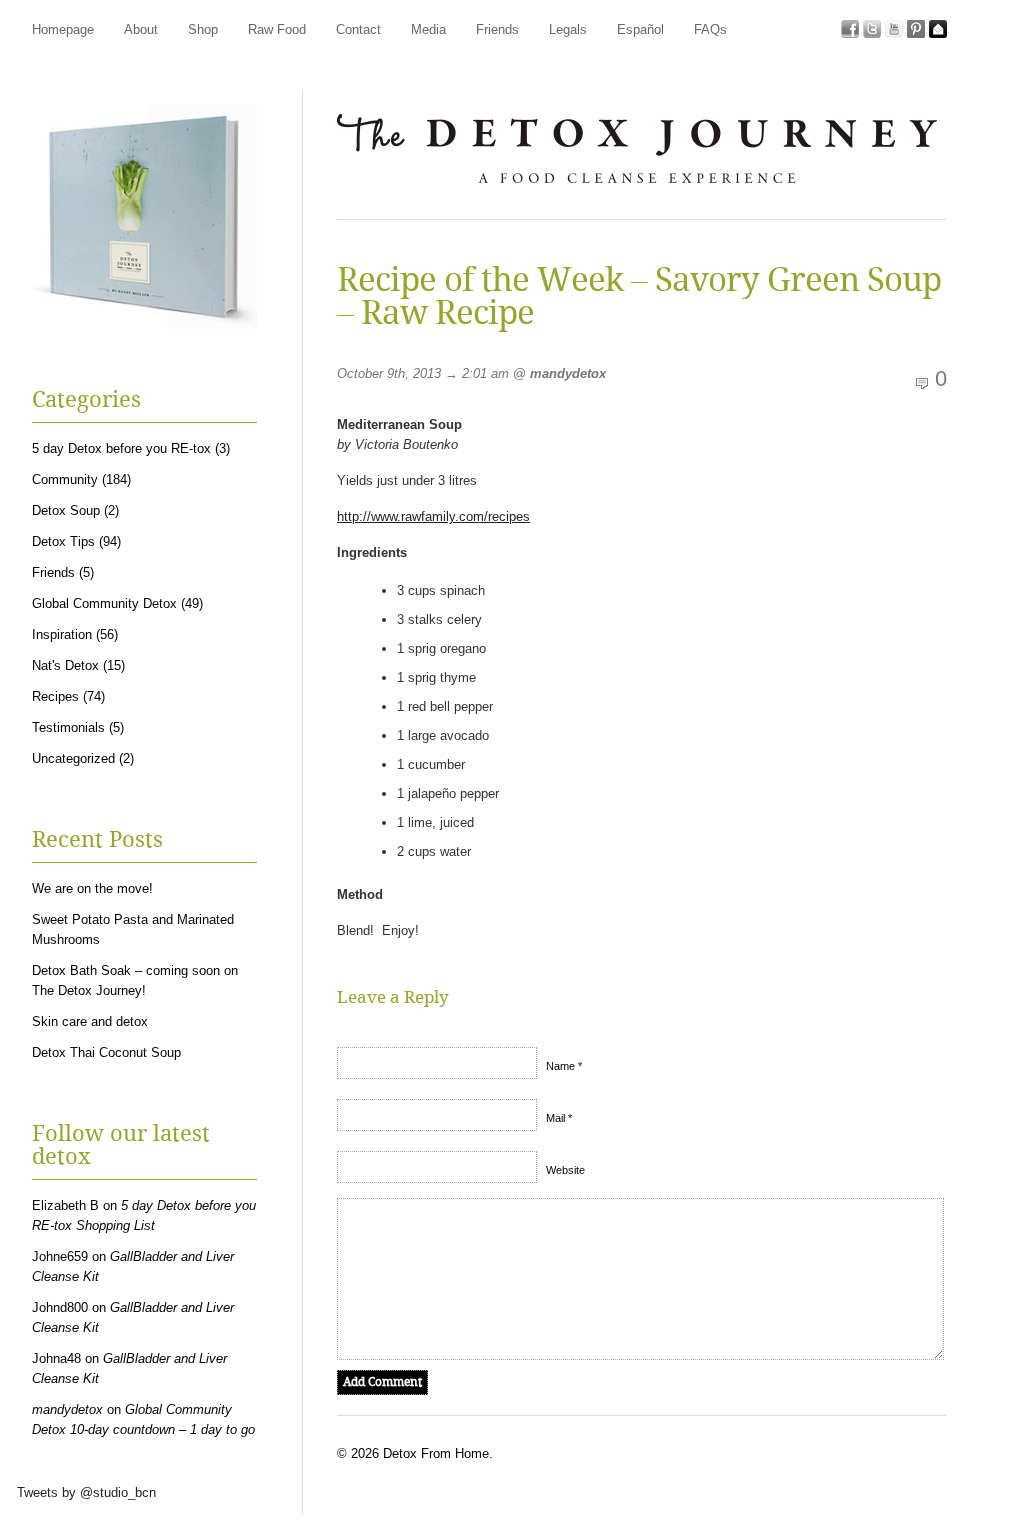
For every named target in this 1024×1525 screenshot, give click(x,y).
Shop (203, 29)
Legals (568, 29)
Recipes (55, 696)
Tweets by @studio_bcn (86, 1492)
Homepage (63, 29)
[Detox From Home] (637, 190)
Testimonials (68, 727)
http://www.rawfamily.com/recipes (433, 516)
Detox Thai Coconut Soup (106, 1052)
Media (428, 29)
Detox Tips (63, 541)
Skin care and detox (90, 1021)
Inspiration (62, 634)
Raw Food (277, 29)
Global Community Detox (104, 603)
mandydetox (568, 373)
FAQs (710, 29)
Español (640, 29)
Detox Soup (66, 510)
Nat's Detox (65, 665)
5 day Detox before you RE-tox (121, 448)
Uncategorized (73, 758)
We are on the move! (92, 888)
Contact (358, 29)
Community (65, 479)
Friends (497, 29)
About (141, 29)
